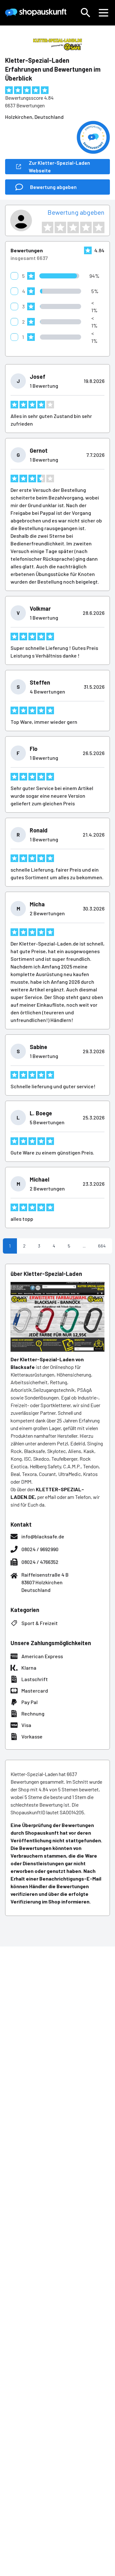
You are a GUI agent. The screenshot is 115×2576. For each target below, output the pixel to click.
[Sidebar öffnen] (103, 13)
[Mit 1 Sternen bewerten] (48, 227)
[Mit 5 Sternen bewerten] (99, 227)
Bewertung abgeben (76, 212)
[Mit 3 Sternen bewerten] (73, 227)
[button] (86, 13)
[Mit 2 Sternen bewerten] (60, 227)
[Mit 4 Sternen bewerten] (86, 227)
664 (102, 1246)
